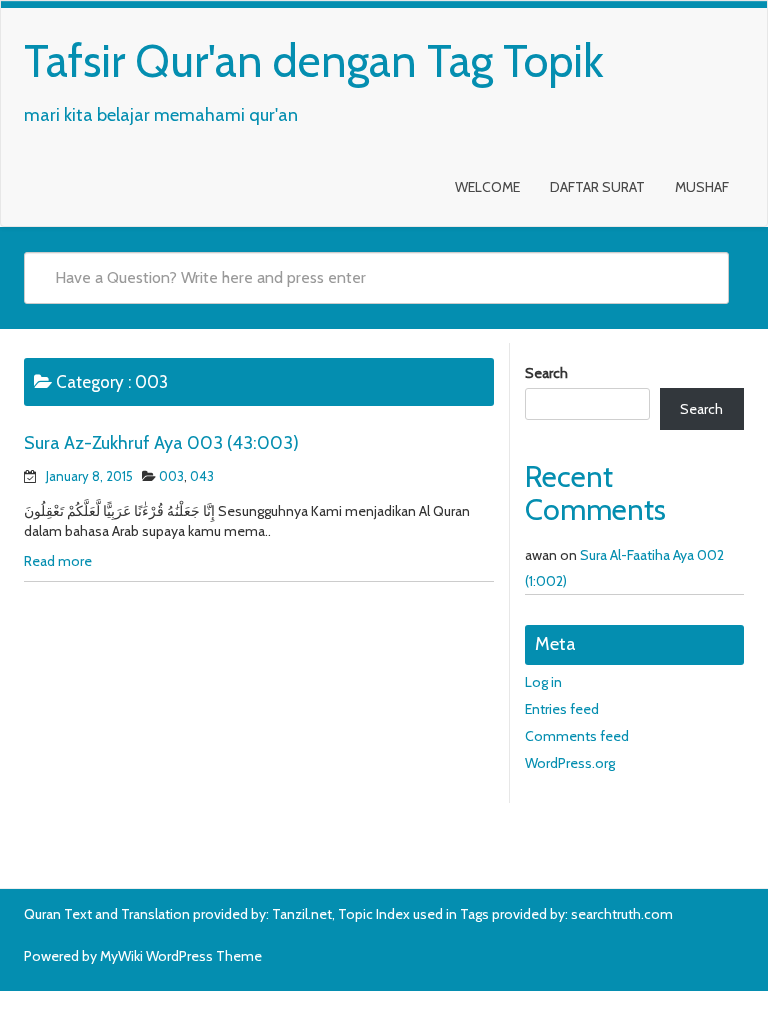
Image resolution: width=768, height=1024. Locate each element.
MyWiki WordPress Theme (181, 956)
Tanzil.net (302, 914)
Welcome (487, 187)
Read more (58, 561)
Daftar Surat (597, 187)
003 (171, 476)
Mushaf (702, 187)
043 (202, 476)
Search (546, 373)
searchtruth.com (622, 914)
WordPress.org (570, 763)
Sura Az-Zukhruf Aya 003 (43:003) (161, 443)
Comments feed (577, 736)
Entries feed (562, 709)
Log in (543, 682)
